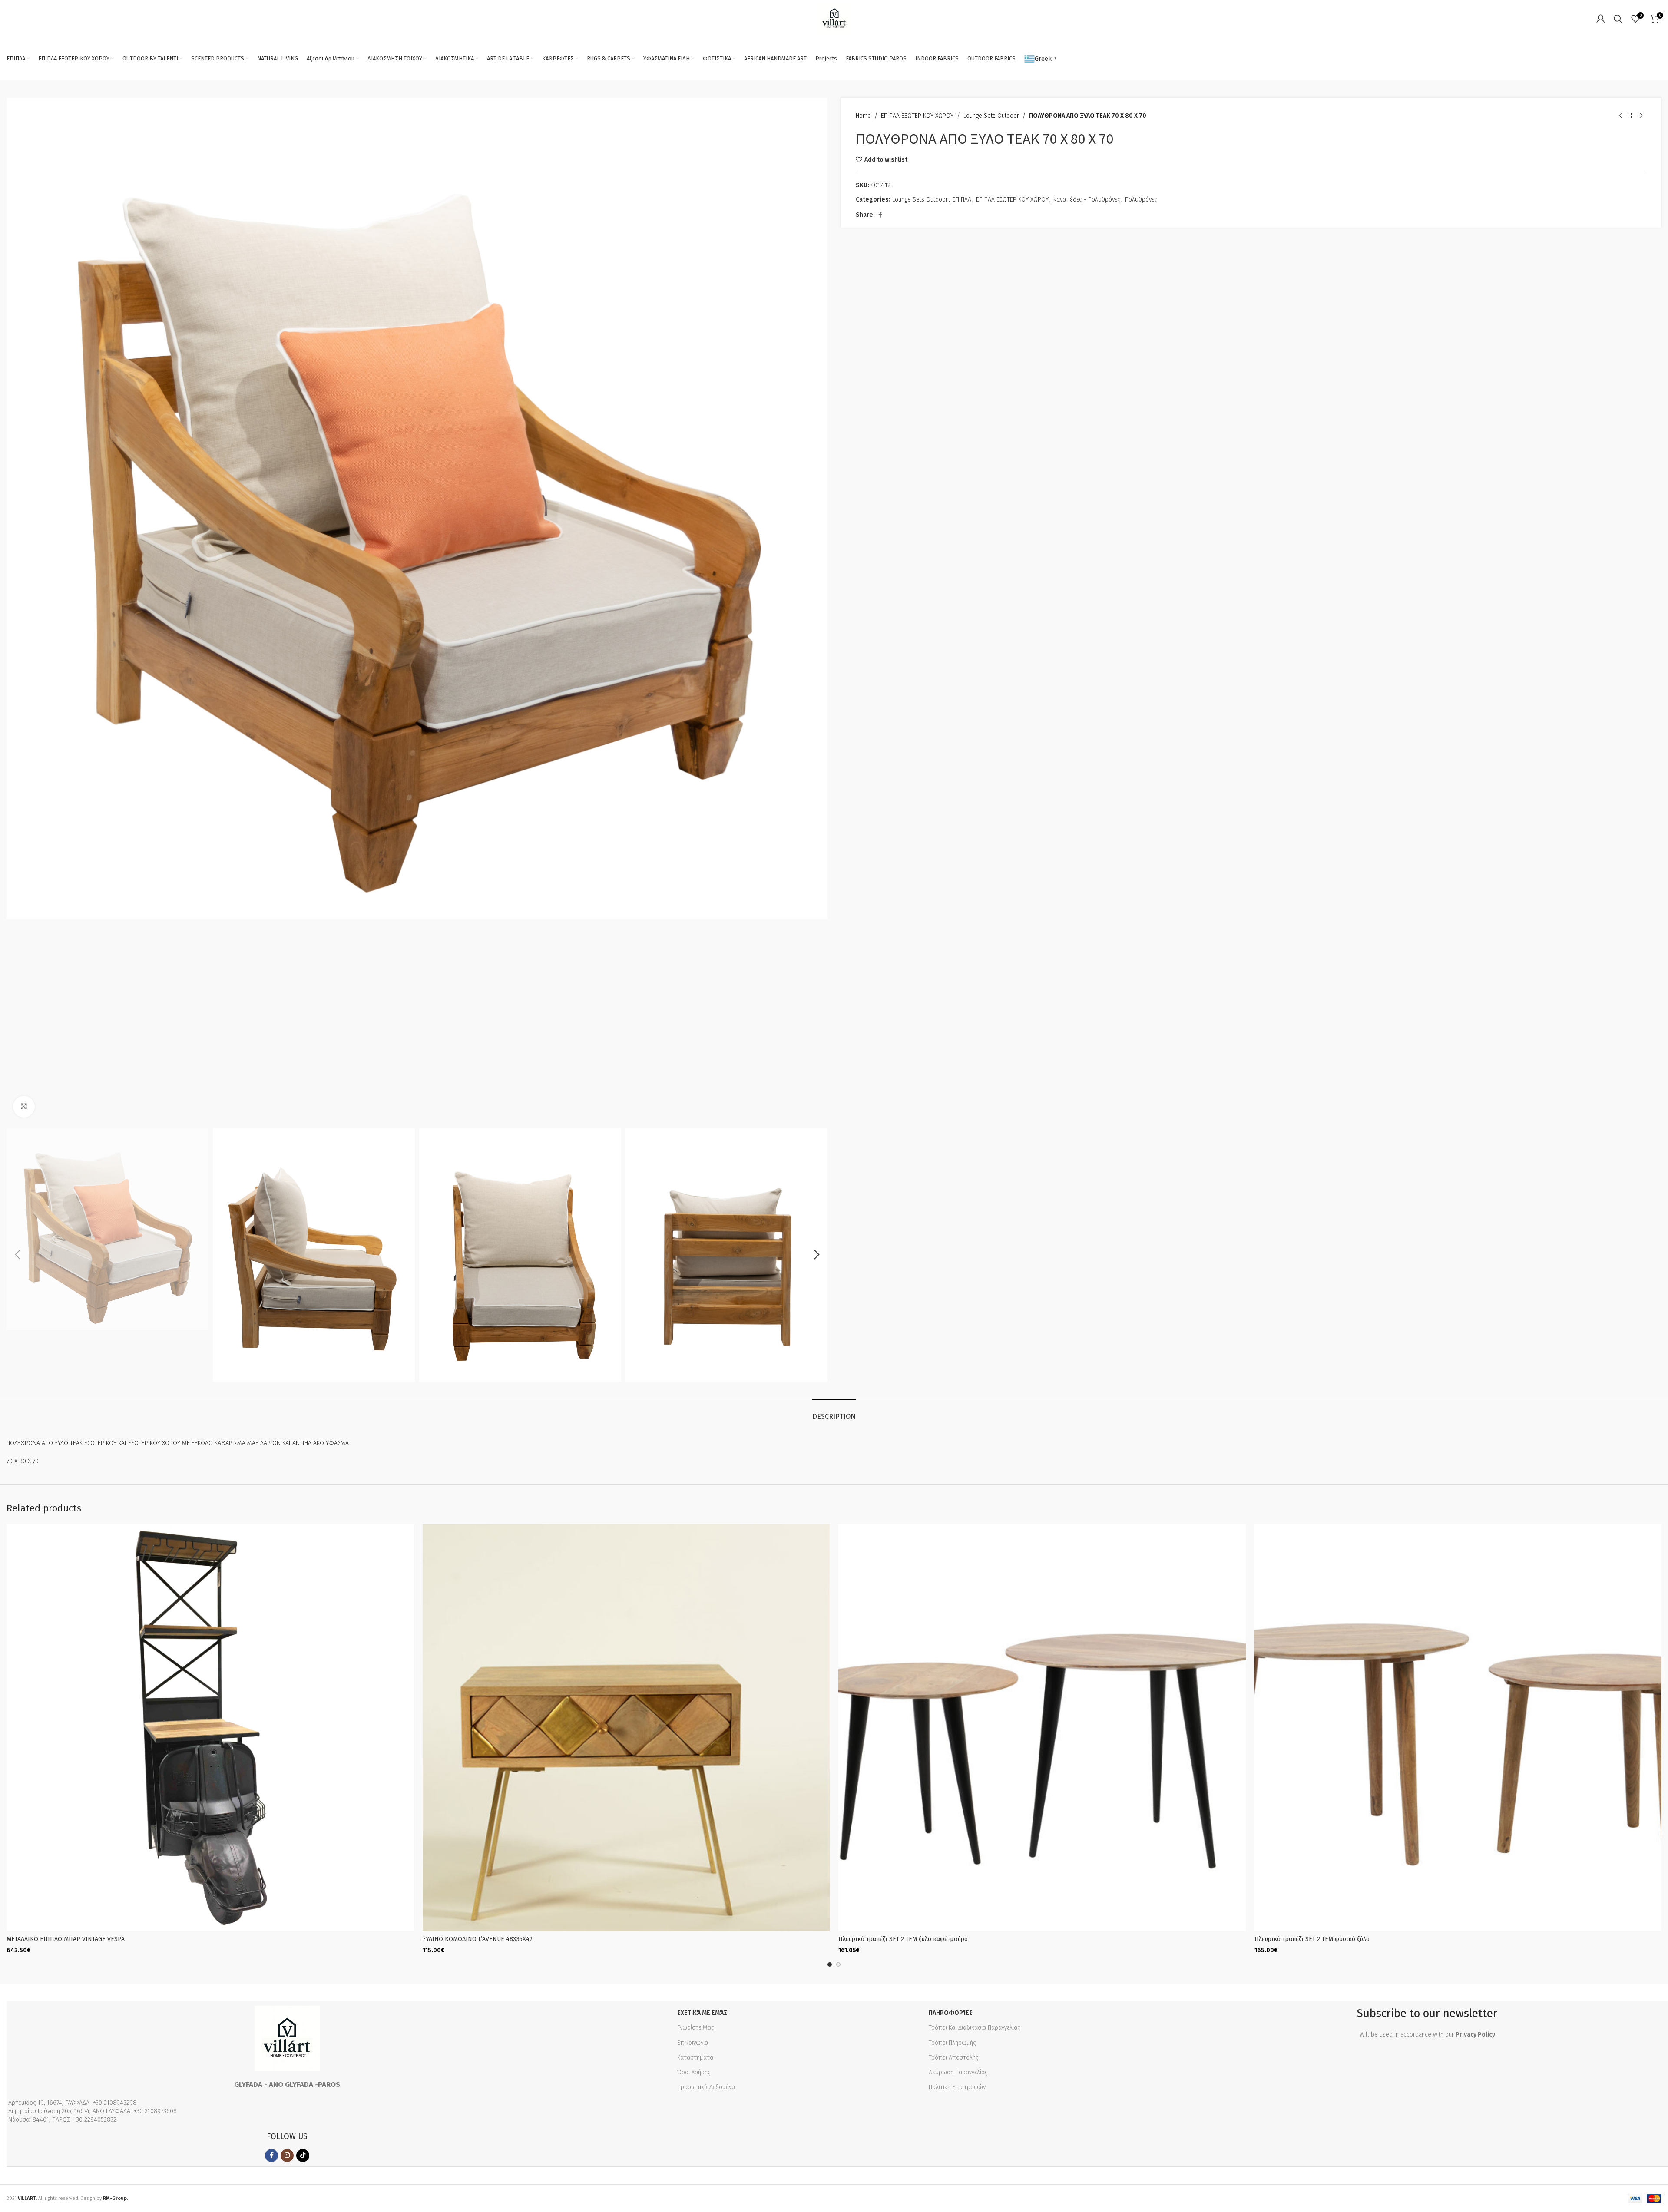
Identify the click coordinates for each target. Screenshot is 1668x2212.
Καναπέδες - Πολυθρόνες (1087, 200)
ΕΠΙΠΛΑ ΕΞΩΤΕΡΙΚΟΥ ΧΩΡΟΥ (917, 116)
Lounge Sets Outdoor (991, 116)
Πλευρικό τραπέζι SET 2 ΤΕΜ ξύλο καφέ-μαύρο (903, 1939)
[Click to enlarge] (24, 1107)
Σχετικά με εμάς (702, 2013)
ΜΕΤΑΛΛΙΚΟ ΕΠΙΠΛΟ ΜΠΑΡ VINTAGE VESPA (66, 1939)
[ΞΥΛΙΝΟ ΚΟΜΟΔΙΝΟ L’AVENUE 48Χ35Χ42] (626, 1728)
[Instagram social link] (287, 2156)
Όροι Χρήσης (694, 2072)
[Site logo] (834, 18)
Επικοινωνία (693, 2043)
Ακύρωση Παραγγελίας (958, 2072)
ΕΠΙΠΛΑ (962, 200)
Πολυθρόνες (1141, 200)
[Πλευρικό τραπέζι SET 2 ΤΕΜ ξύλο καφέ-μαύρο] (1042, 1728)
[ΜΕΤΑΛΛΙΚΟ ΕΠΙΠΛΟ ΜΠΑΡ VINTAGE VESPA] (210, 1728)
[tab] (834, 1412)
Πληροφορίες (951, 2013)
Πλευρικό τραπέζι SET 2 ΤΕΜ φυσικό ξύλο (1312, 1939)
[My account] (1601, 19)
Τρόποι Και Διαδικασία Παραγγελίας (975, 2028)
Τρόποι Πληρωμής (952, 2043)
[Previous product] (1620, 116)
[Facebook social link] (880, 215)
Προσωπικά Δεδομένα (706, 2087)
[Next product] (1641, 116)
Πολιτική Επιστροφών (957, 2087)
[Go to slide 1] (830, 1964)
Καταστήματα (695, 2058)
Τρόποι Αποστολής (954, 2058)
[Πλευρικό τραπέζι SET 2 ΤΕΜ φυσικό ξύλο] (1458, 1728)
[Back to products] (1631, 116)
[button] (17, 1255)
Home (863, 116)
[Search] (1618, 19)
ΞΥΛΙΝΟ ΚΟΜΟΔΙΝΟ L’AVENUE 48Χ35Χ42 (478, 1939)
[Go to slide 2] (838, 1964)
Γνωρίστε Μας (696, 2028)
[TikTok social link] (303, 2156)
